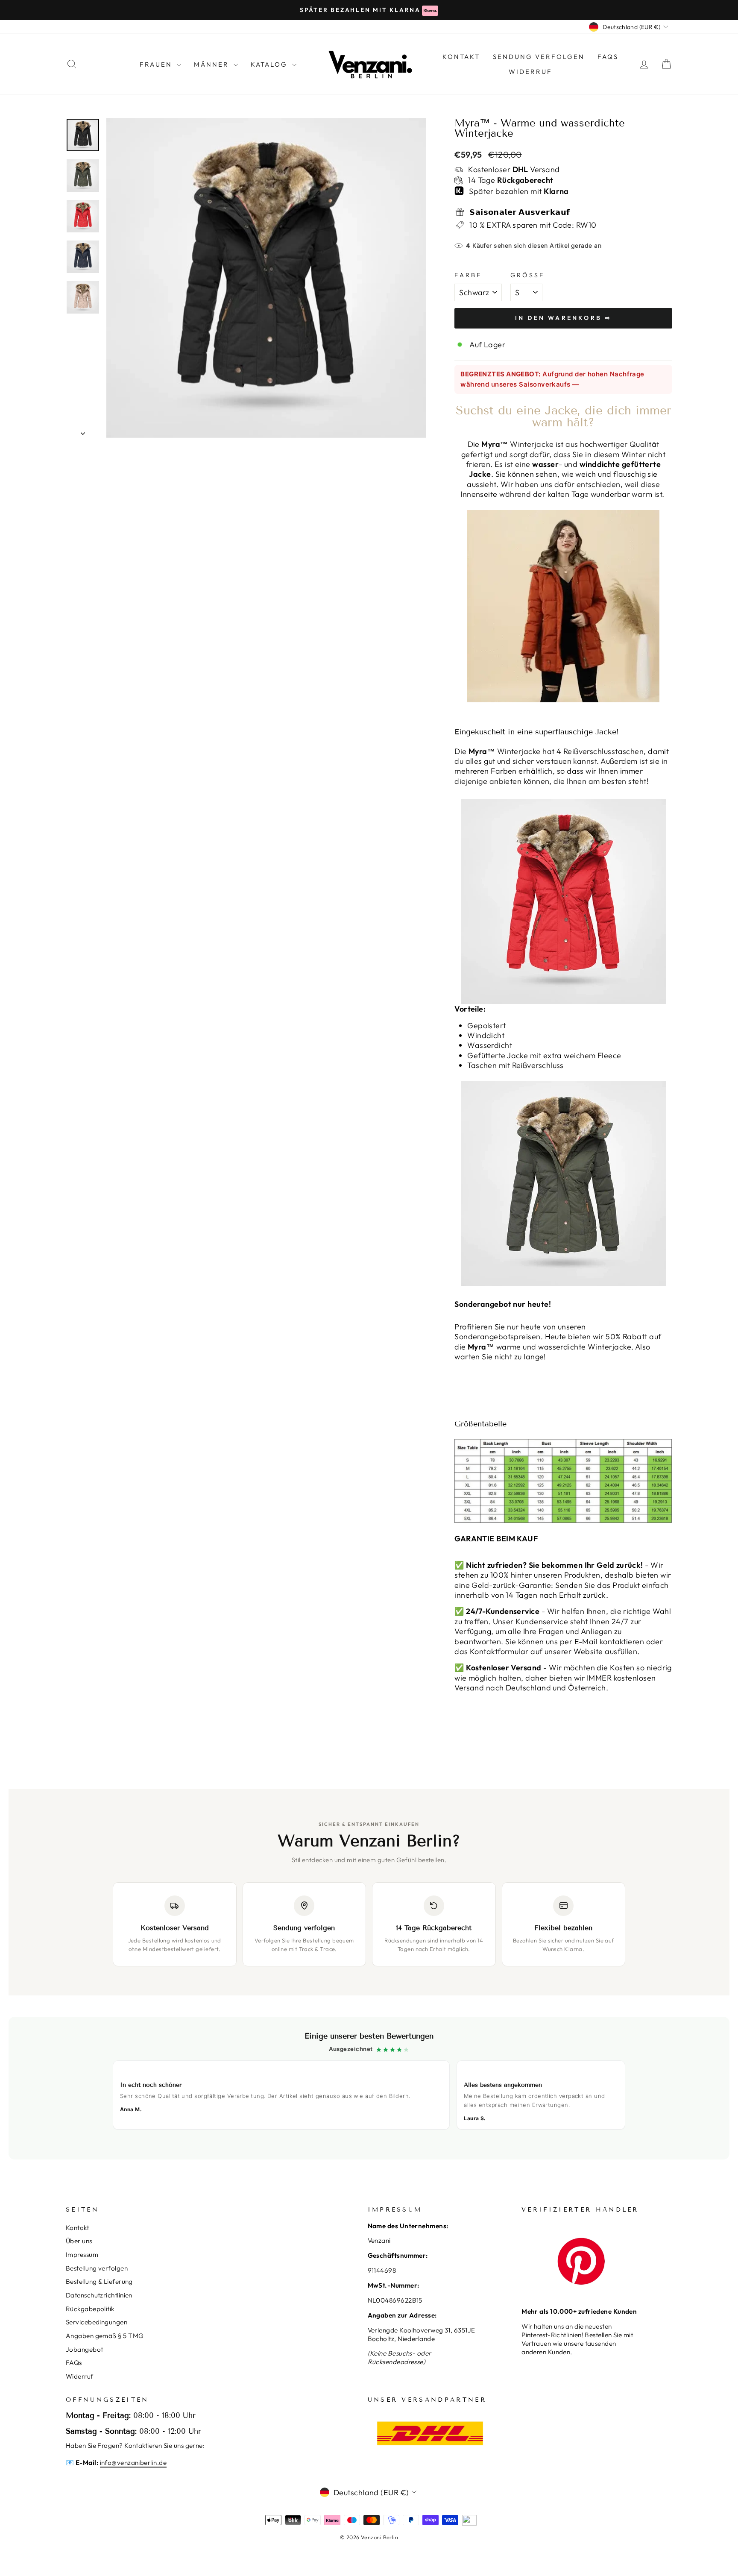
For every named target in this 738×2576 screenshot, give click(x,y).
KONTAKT (461, 57)
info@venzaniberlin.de (133, 2463)
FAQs (608, 57)
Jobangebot (85, 2349)
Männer (213, 64)
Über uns (79, 2241)
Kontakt (77, 2228)
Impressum (82, 2255)
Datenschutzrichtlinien (99, 2295)
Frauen (157, 64)
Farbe (468, 275)
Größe (528, 275)
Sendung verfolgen (539, 57)
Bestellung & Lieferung (99, 2281)
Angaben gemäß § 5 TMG (105, 2336)
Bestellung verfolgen (97, 2268)
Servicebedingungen (97, 2322)
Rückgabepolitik (90, 2309)
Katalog (270, 64)
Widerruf (530, 72)
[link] (369, 2088)
